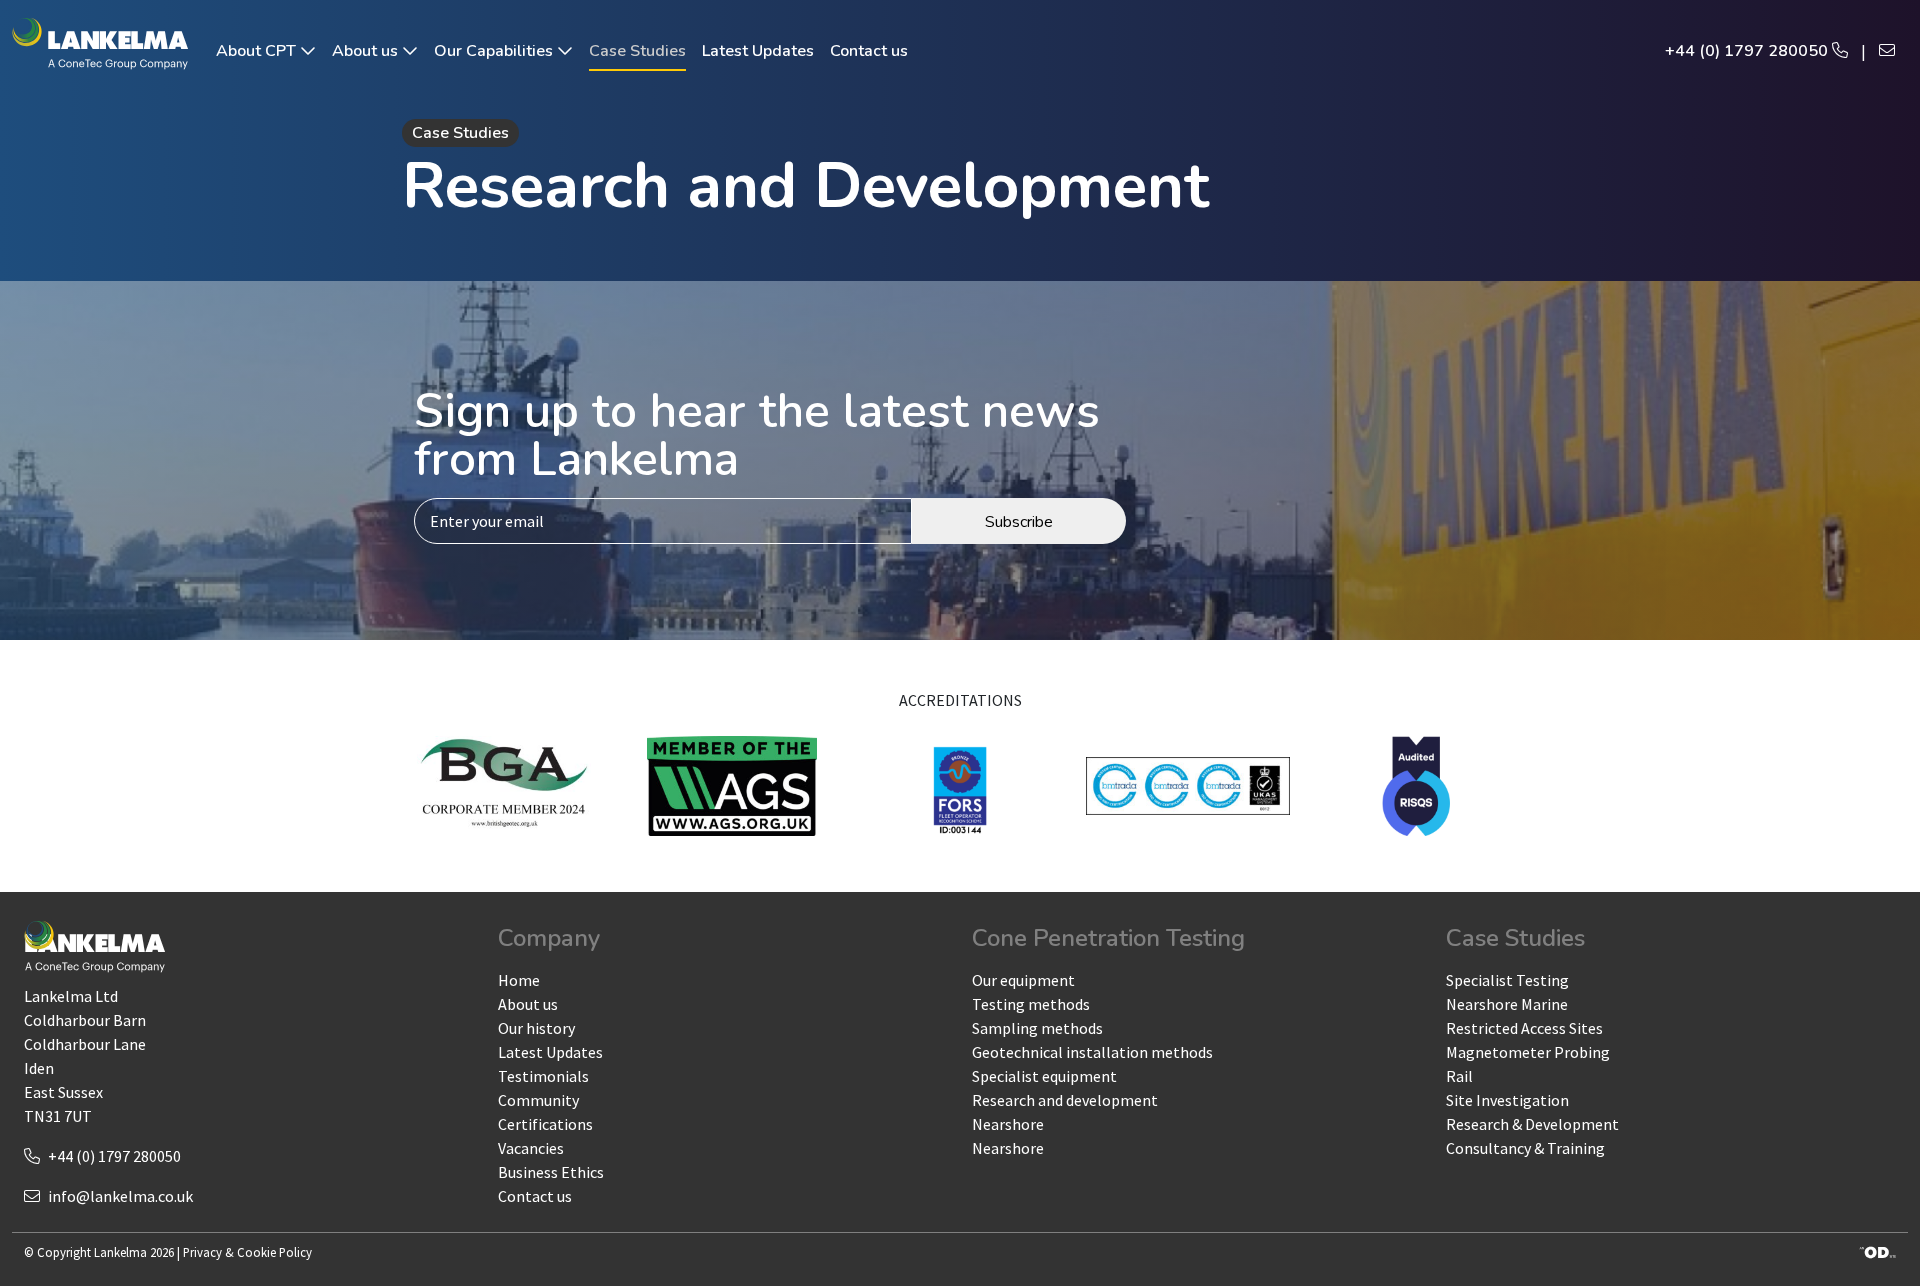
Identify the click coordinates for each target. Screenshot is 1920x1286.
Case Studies (637, 51)
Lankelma (120, 1252)
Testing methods (1031, 1004)
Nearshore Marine (1507, 1004)
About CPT (258, 51)
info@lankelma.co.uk (120, 1196)
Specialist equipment (1044, 1076)
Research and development (1065, 1100)
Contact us (869, 51)
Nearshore (1008, 1124)
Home (519, 980)
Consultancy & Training (1525, 1148)
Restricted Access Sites (1524, 1028)
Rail (1459, 1076)
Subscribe (1019, 522)
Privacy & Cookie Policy (247, 1252)
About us (367, 51)
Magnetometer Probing (1528, 1052)
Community (538, 1100)
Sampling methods (1037, 1028)
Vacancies (531, 1148)
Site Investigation (1507, 1100)
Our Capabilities (495, 51)
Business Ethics (551, 1172)
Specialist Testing (1507, 980)
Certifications (545, 1124)
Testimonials (543, 1076)
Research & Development (1532, 1124)
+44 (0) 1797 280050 (1748, 51)
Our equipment (1023, 980)
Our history (536, 1028)
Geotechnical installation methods (1092, 1052)
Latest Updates (758, 51)
